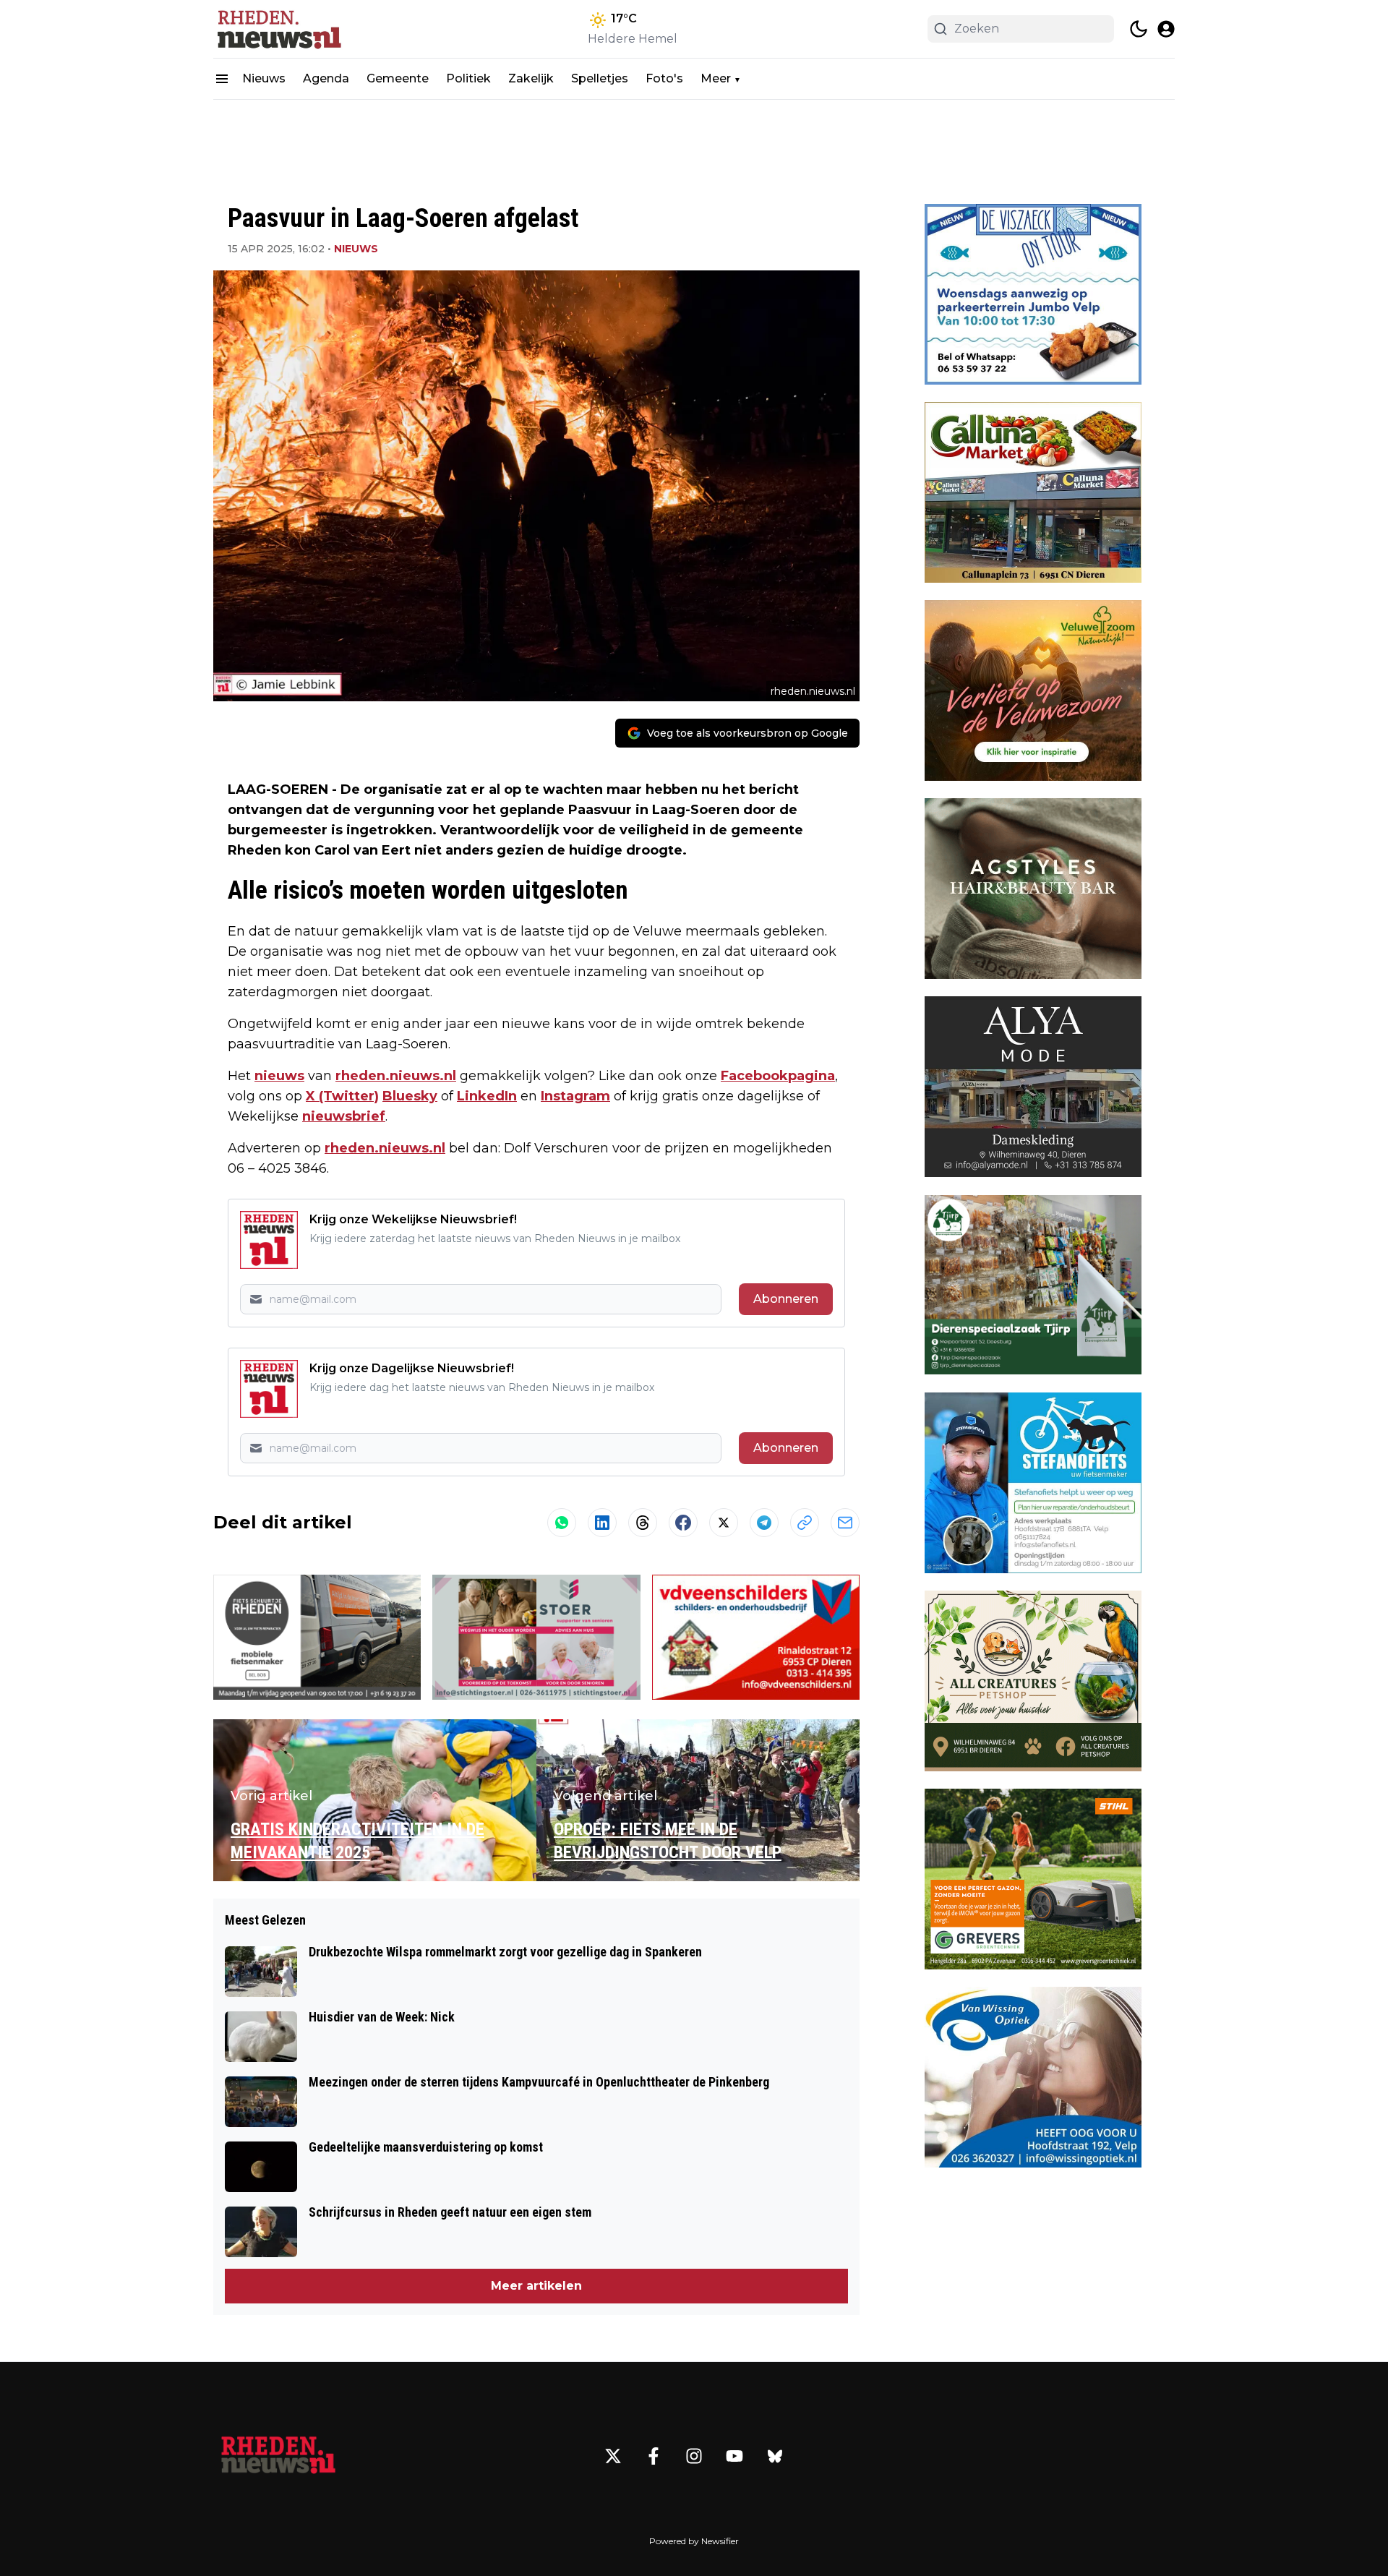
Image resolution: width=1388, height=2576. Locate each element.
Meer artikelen (536, 2286)
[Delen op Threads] (643, 1523)
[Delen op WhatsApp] (562, 1523)
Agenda (326, 78)
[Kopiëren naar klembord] (805, 1523)
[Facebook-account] (654, 2456)
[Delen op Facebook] (683, 1523)
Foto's (664, 78)
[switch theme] (1139, 29)
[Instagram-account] (694, 2456)
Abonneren (786, 1299)
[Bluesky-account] (775, 2456)
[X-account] (613, 2456)
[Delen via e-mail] (845, 1523)
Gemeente (398, 78)
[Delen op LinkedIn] (602, 1523)
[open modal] (1166, 29)
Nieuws (264, 78)
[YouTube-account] (734, 2456)
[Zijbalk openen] (222, 79)
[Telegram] (764, 1523)
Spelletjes (600, 78)
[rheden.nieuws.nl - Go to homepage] (278, 2456)
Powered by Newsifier (694, 2541)
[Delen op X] (724, 1523)
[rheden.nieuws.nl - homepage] (278, 29)
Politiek (468, 78)
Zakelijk (531, 78)
